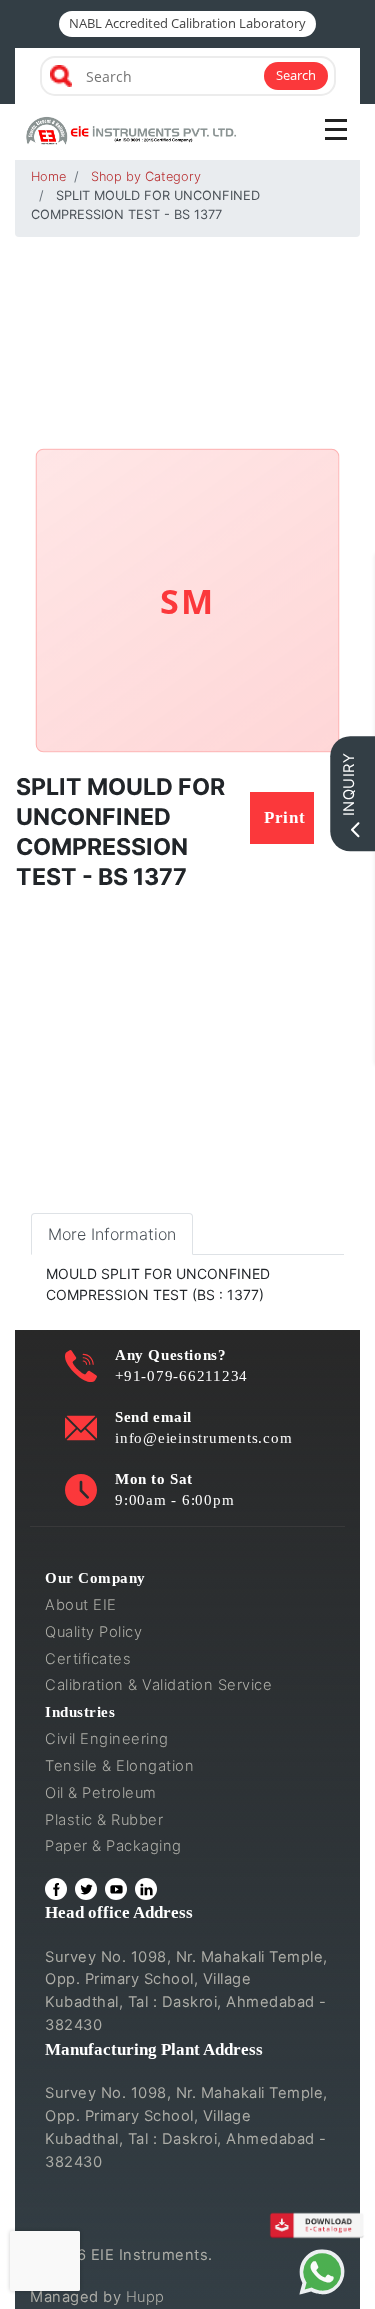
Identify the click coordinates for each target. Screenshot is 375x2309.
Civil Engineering (107, 1739)
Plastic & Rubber (104, 1820)
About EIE (81, 1605)
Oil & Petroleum (101, 1793)
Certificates (88, 1659)
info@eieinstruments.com (203, 1437)
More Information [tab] (112, 1234)
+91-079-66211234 (181, 1375)
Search (296, 75)
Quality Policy (93, 1632)
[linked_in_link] (146, 1889)
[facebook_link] (56, 1889)
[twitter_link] (86, 1889)
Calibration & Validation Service (158, 1685)
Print (285, 817)
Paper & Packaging (113, 1846)
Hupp (145, 2297)
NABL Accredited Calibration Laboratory (187, 23)
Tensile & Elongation (119, 1766)
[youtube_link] (116, 1889)
